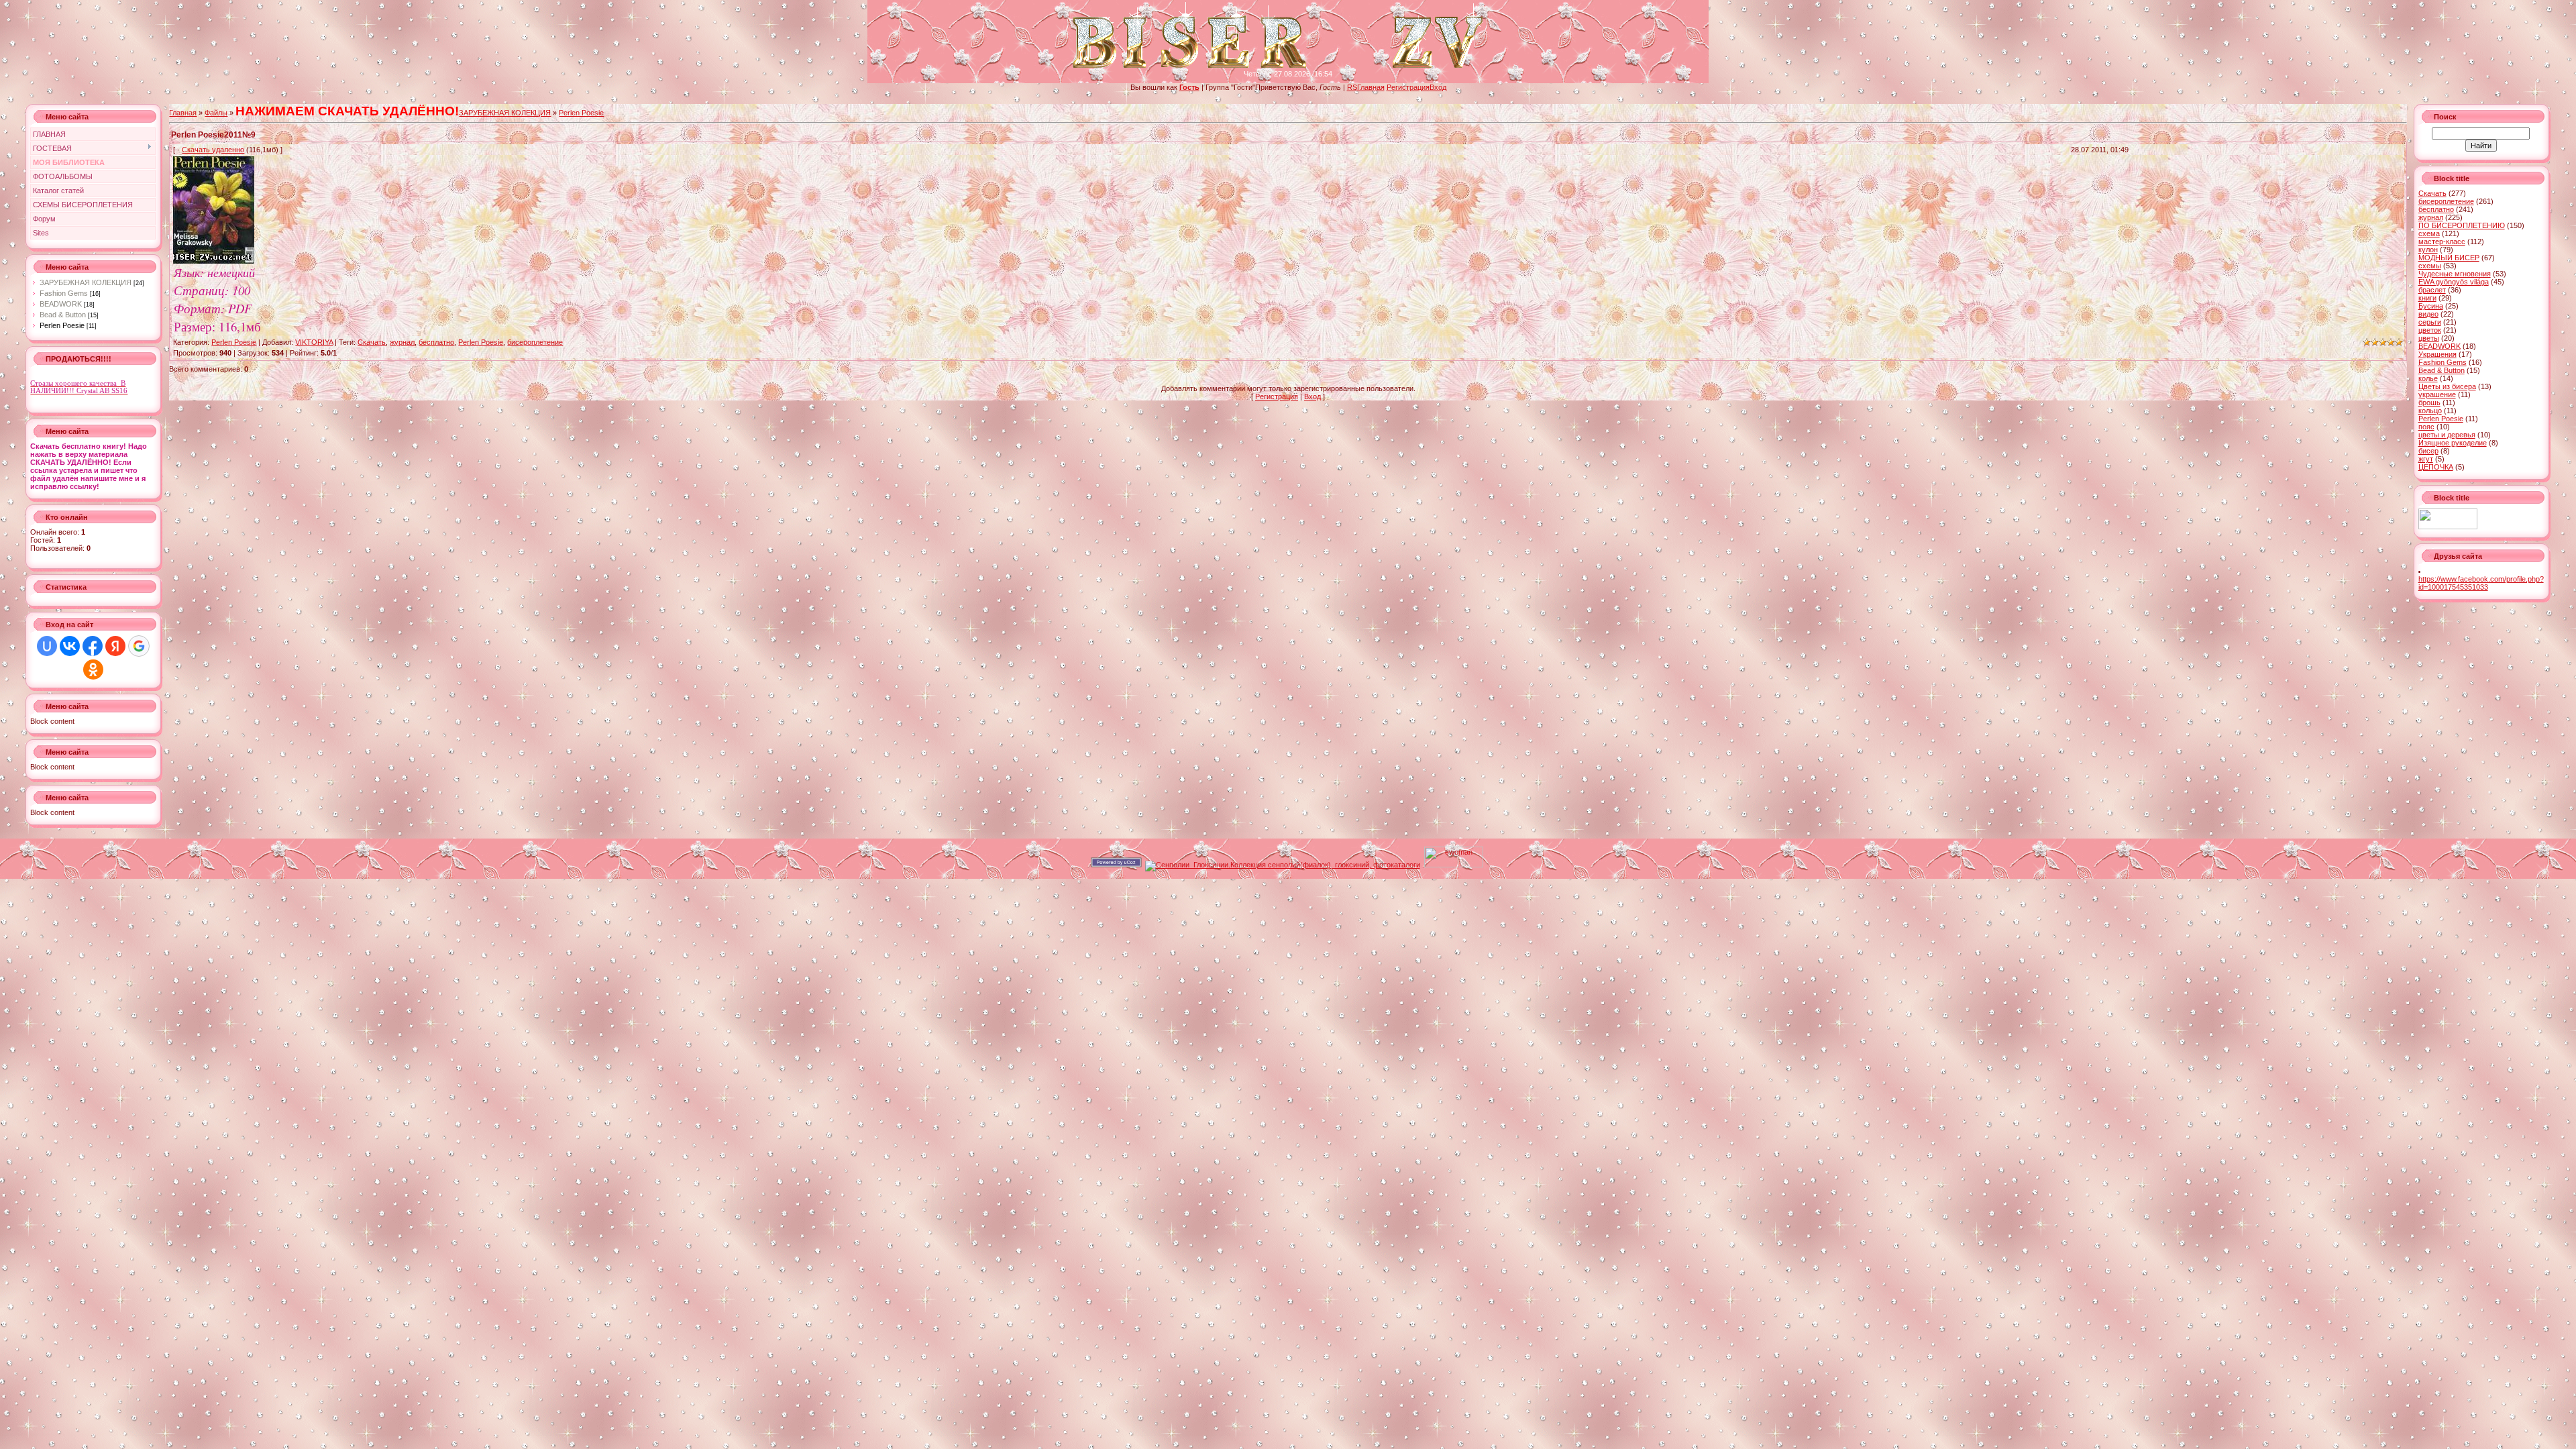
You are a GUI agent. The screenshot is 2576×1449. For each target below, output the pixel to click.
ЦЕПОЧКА (2436, 467)
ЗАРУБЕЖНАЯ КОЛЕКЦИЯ (86, 282)
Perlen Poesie (62, 325)
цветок (2430, 330)
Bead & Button (63, 315)
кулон (2428, 250)
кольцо (2430, 411)
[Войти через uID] (47, 646)
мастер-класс (2442, 241)
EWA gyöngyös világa (2454, 282)
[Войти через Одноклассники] (93, 669)
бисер (2428, 451)
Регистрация (1408, 87)
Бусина (2431, 306)
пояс (2426, 427)
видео (2428, 314)
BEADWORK (61, 304)
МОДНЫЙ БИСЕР (2449, 258)
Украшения (2437, 354)
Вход (1438, 87)
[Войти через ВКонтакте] (70, 646)
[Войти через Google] (139, 646)
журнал (402, 342)
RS (1352, 87)
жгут (2426, 459)
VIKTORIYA (314, 342)
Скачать (372, 342)
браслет (2432, 290)
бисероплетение (535, 342)
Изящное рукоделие (2453, 443)
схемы (2430, 266)
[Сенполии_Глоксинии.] (1283, 865)
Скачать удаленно (213, 150)
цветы (2429, 338)
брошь (2429, 402)
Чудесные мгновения (2455, 274)
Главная (1371, 87)
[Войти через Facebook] (93, 646)
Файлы (216, 113)
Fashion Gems (64, 293)
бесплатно (436, 342)
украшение (2437, 394)
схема (2429, 233)
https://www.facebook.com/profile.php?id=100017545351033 (2481, 583)
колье (2428, 378)
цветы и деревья (2447, 435)
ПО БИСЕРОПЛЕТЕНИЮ (2462, 225)
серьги (2430, 322)
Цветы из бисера (2447, 386)
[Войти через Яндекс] (115, 646)
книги (2427, 298)
